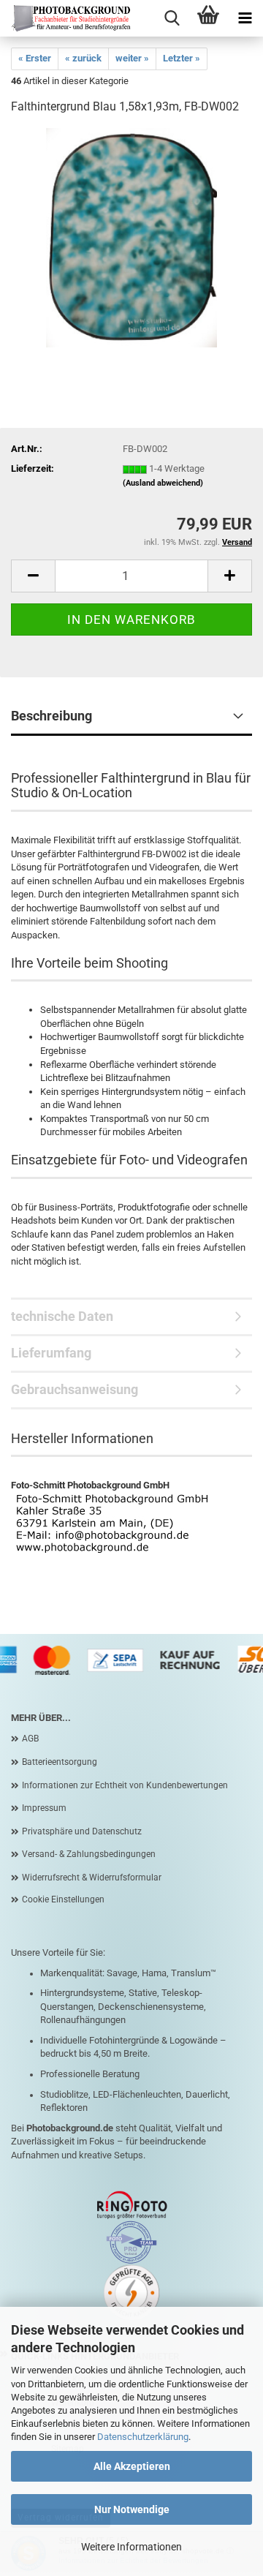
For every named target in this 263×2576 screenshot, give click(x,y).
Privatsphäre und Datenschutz (82, 1831)
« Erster (35, 58)
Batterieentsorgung (60, 1762)
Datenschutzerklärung (143, 2437)
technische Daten (62, 1316)
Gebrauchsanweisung (75, 1389)
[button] (33, 576)
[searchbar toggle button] (172, 18)
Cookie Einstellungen (63, 1899)
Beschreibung (52, 716)
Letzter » (182, 58)
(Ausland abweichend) (163, 483)
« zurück (83, 58)
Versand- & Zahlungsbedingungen (89, 1854)
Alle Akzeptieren (132, 2466)
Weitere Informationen (131, 2547)
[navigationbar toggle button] (245, 18)
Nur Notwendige (132, 2509)
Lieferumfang (51, 1353)
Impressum (44, 1808)
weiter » (132, 58)
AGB (30, 1739)
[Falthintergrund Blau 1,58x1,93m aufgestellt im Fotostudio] (131, 237)
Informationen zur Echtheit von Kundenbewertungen (125, 1785)
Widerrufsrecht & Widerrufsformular (92, 1878)
